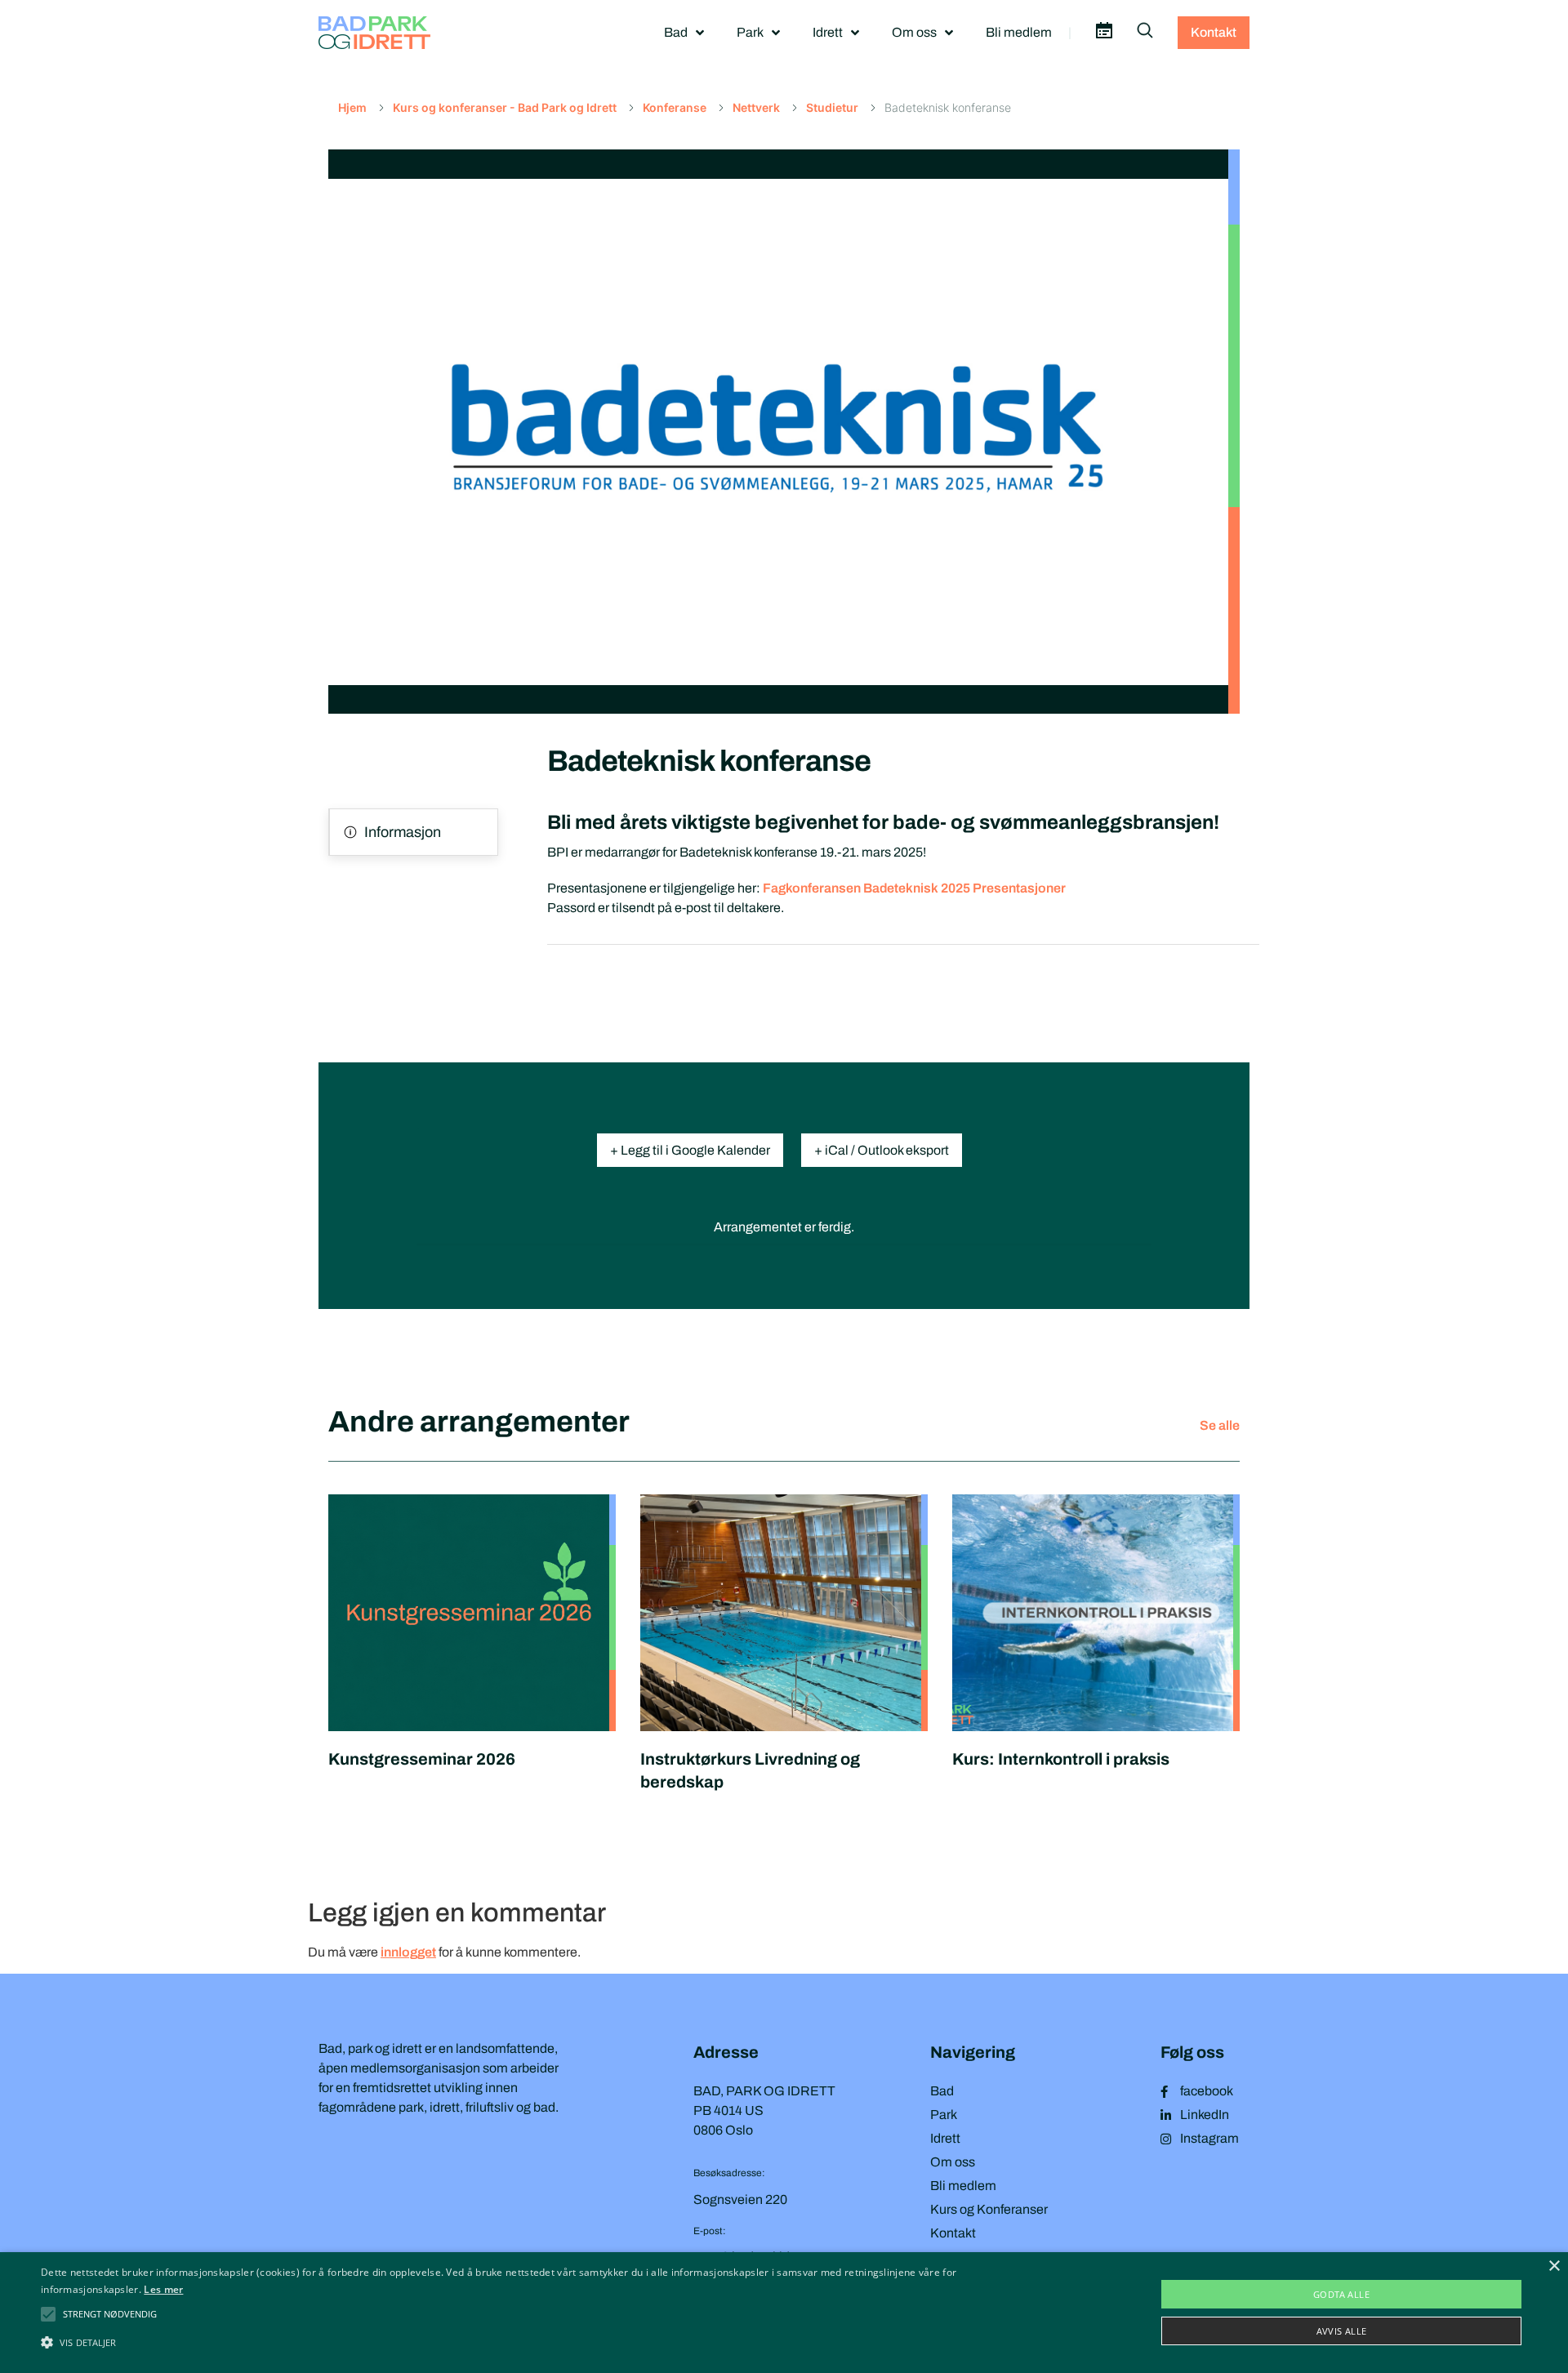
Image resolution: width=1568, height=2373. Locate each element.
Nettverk (756, 107)
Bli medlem (1019, 32)
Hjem (352, 107)
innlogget (408, 1952)
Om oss (914, 32)
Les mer (163, 2289)
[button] (110, 2314)
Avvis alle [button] (1342, 2331)
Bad (676, 32)
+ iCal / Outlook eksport (882, 1150)
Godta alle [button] (1341, 2294)
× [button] (1554, 2266)
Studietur (832, 107)
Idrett (828, 32)
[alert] (784, 2313)
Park (750, 32)
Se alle (1220, 1425)
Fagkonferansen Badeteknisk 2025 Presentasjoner (914, 888)
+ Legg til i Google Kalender (690, 1150)
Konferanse (675, 107)
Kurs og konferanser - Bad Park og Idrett (505, 107)
